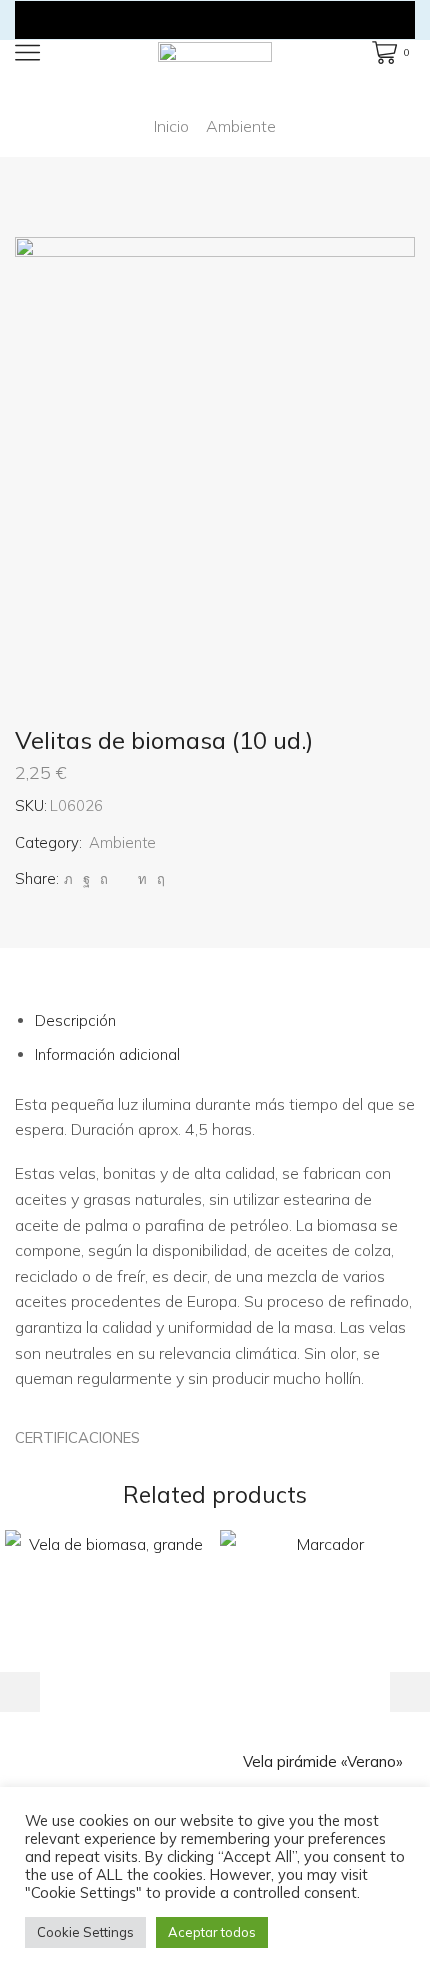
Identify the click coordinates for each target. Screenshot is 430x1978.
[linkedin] (142, 879)
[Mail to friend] (123, 879)
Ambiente (241, 126)
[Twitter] (68, 879)
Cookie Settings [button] (85, 1932)
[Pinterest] (104, 879)
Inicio (171, 126)
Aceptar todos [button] (212, 1932)
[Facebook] (86, 879)
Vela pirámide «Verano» (323, 1761)
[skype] (158, 879)
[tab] (75, 1020)
